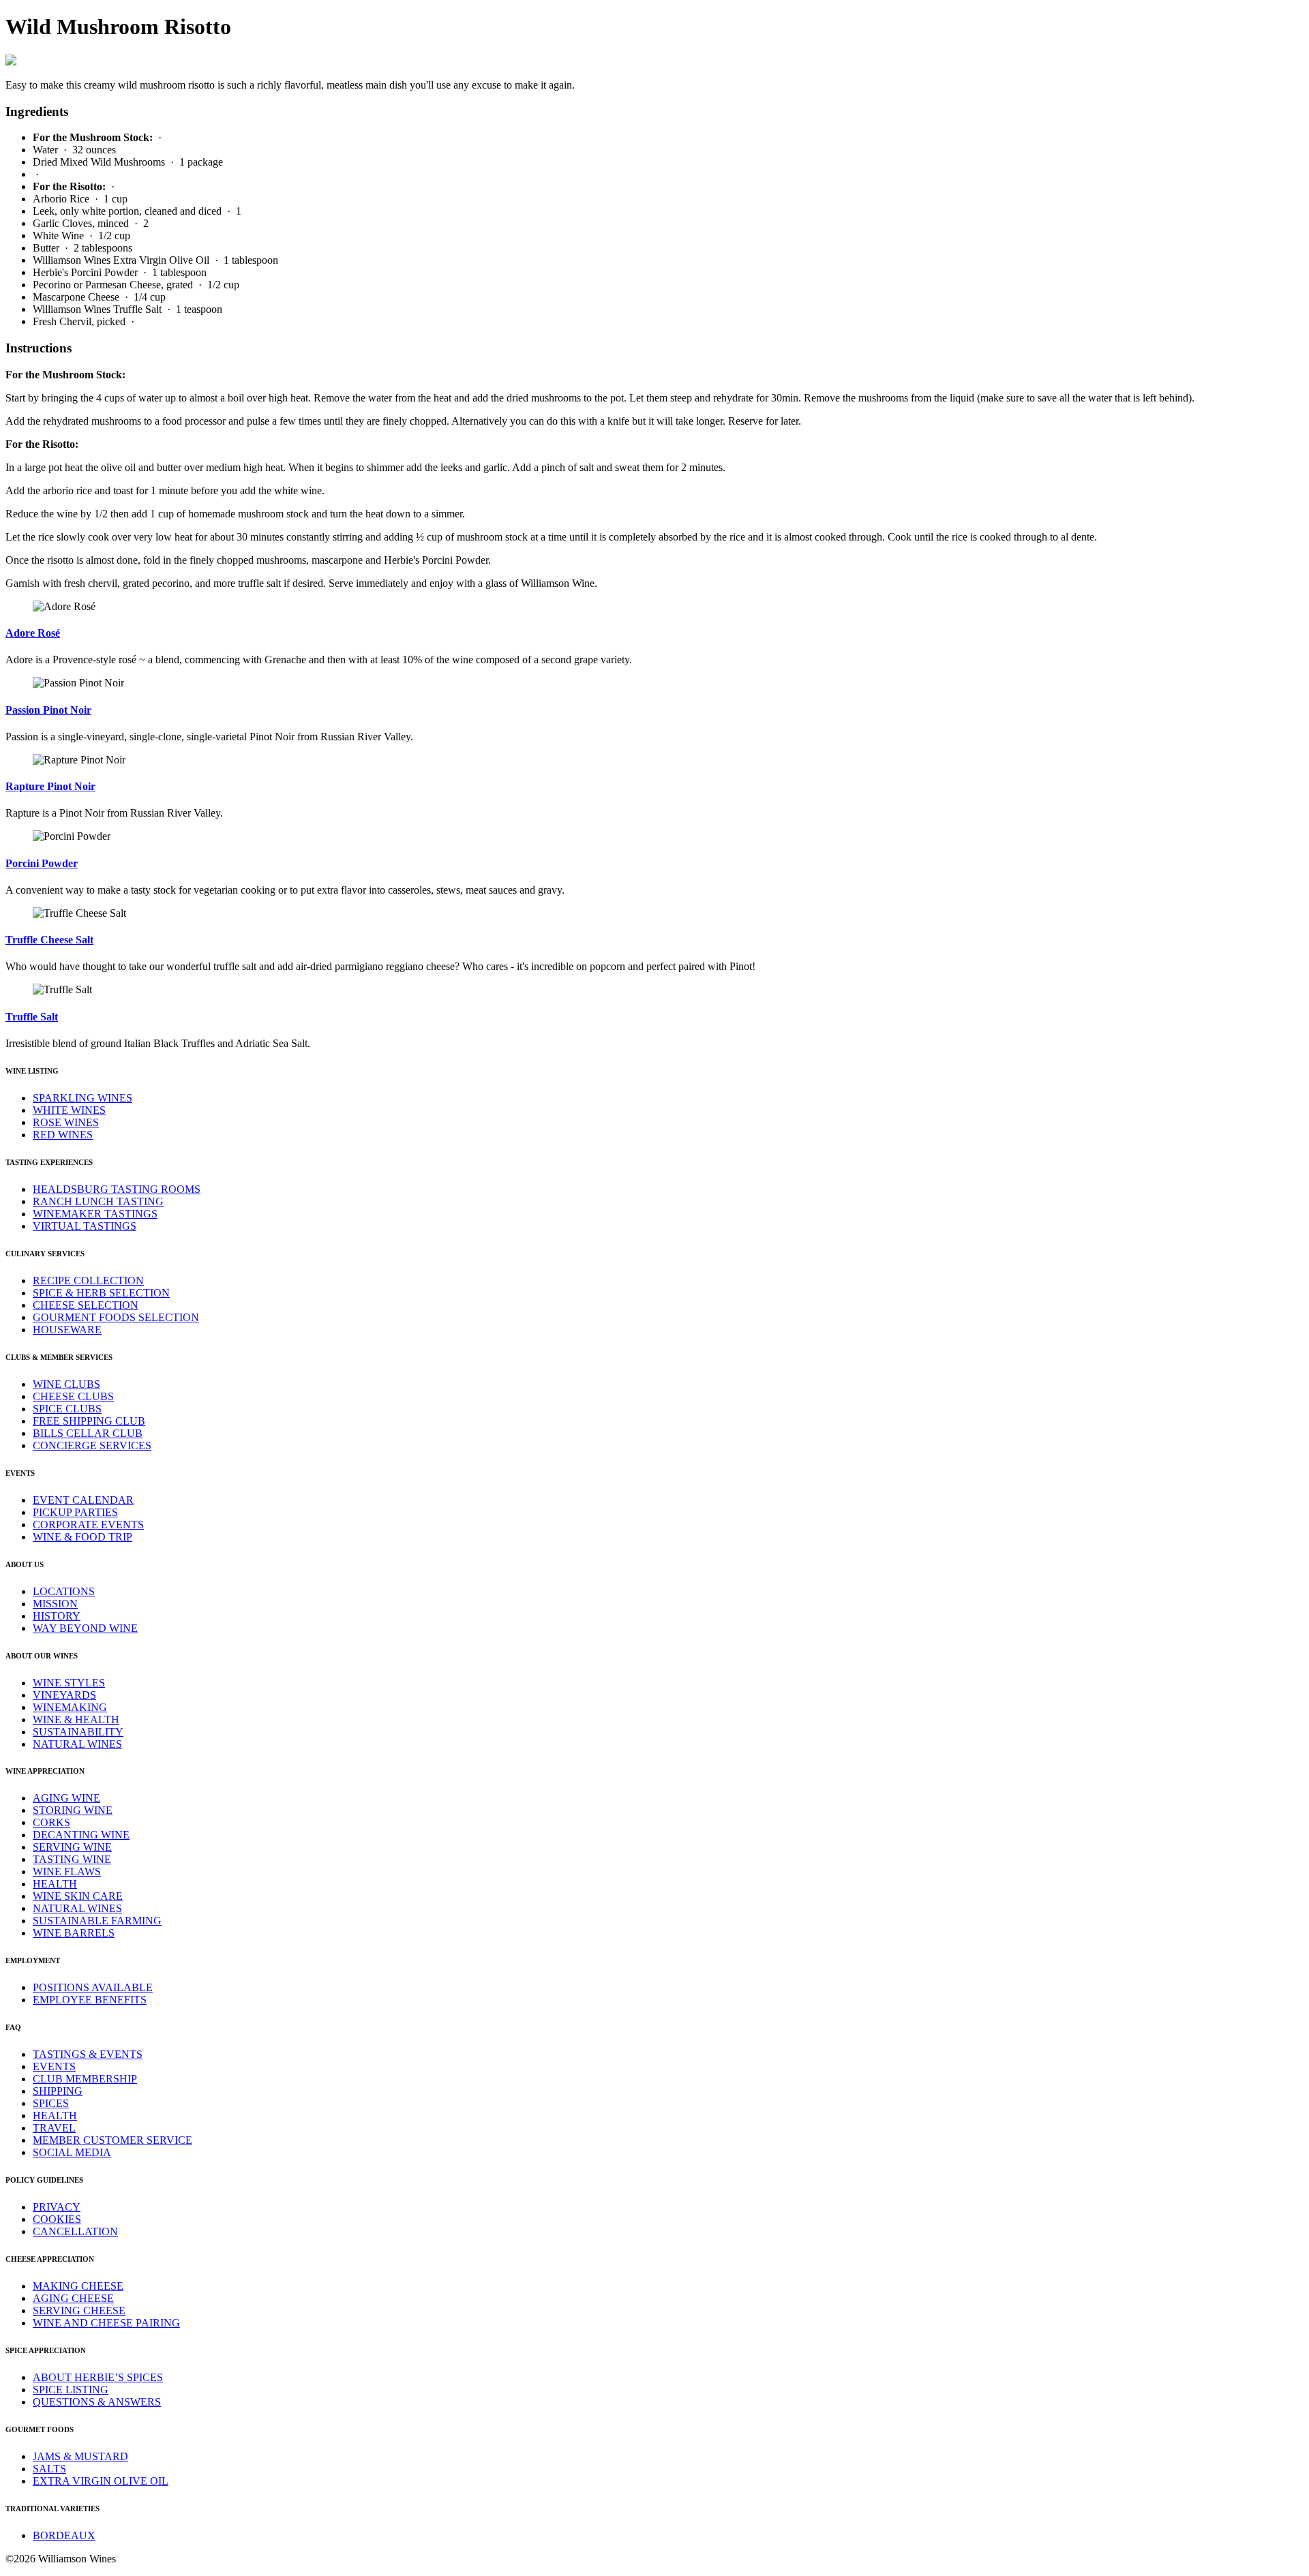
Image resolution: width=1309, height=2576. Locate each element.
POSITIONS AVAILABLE (93, 1987)
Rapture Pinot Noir (50, 786)
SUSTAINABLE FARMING (97, 1921)
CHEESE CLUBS (73, 1396)
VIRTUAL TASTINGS (85, 1226)
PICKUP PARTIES (75, 1512)
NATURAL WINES (77, 1744)
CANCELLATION (75, 2231)
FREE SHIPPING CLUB (89, 1421)
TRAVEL (54, 2128)
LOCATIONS (64, 1591)
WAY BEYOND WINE (85, 1628)
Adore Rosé (33, 633)
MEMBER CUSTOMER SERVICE (112, 2140)
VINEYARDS (64, 1695)
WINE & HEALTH (76, 1719)
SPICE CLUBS (67, 1409)
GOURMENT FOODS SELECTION (116, 1317)
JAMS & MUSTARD (80, 2456)
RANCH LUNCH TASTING (98, 1201)
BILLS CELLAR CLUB (88, 1433)
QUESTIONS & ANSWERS (97, 2402)
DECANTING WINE (81, 1835)
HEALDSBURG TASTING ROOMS (117, 1189)
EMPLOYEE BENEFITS (90, 2000)
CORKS (51, 1822)
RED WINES (63, 1135)
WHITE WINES (69, 1110)
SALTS (49, 2469)
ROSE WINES (66, 1122)
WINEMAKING (70, 1707)
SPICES (51, 2103)
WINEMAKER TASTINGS (95, 1214)
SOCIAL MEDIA (72, 2152)
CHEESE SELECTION (86, 1305)
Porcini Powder (42, 863)
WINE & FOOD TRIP (82, 1537)
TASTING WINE (72, 1859)
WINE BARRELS (74, 1933)
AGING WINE (66, 1798)
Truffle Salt (32, 1017)
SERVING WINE (72, 1847)
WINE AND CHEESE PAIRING (106, 2323)
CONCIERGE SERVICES (92, 1445)
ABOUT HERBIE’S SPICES (98, 2377)
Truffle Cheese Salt (49, 940)
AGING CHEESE (73, 2298)
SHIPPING (58, 2091)
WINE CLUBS (66, 1384)
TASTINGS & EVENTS (88, 2054)
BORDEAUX (64, 2535)
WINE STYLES (69, 1683)
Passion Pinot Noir (48, 710)
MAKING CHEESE (78, 2286)
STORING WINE (73, 1810)
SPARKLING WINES (82, 1098)
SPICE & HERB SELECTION (101, 1293)
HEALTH (55, 1884)
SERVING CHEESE (79, 2310)
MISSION (55, 1604)
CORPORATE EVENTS (88, 1525)
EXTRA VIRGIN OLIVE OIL (101, 2481)
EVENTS (54, 2066)
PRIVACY (57, 2207)
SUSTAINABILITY (78, 1732)
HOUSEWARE (67, 1330)
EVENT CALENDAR (83, 1500)
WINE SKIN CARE (78, 1896)
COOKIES (57, 2219)
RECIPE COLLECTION (88, 1281)
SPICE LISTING (71, 2390)
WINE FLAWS (67, 1872)
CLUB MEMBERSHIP (85, 2079)
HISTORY (57, 1616)
